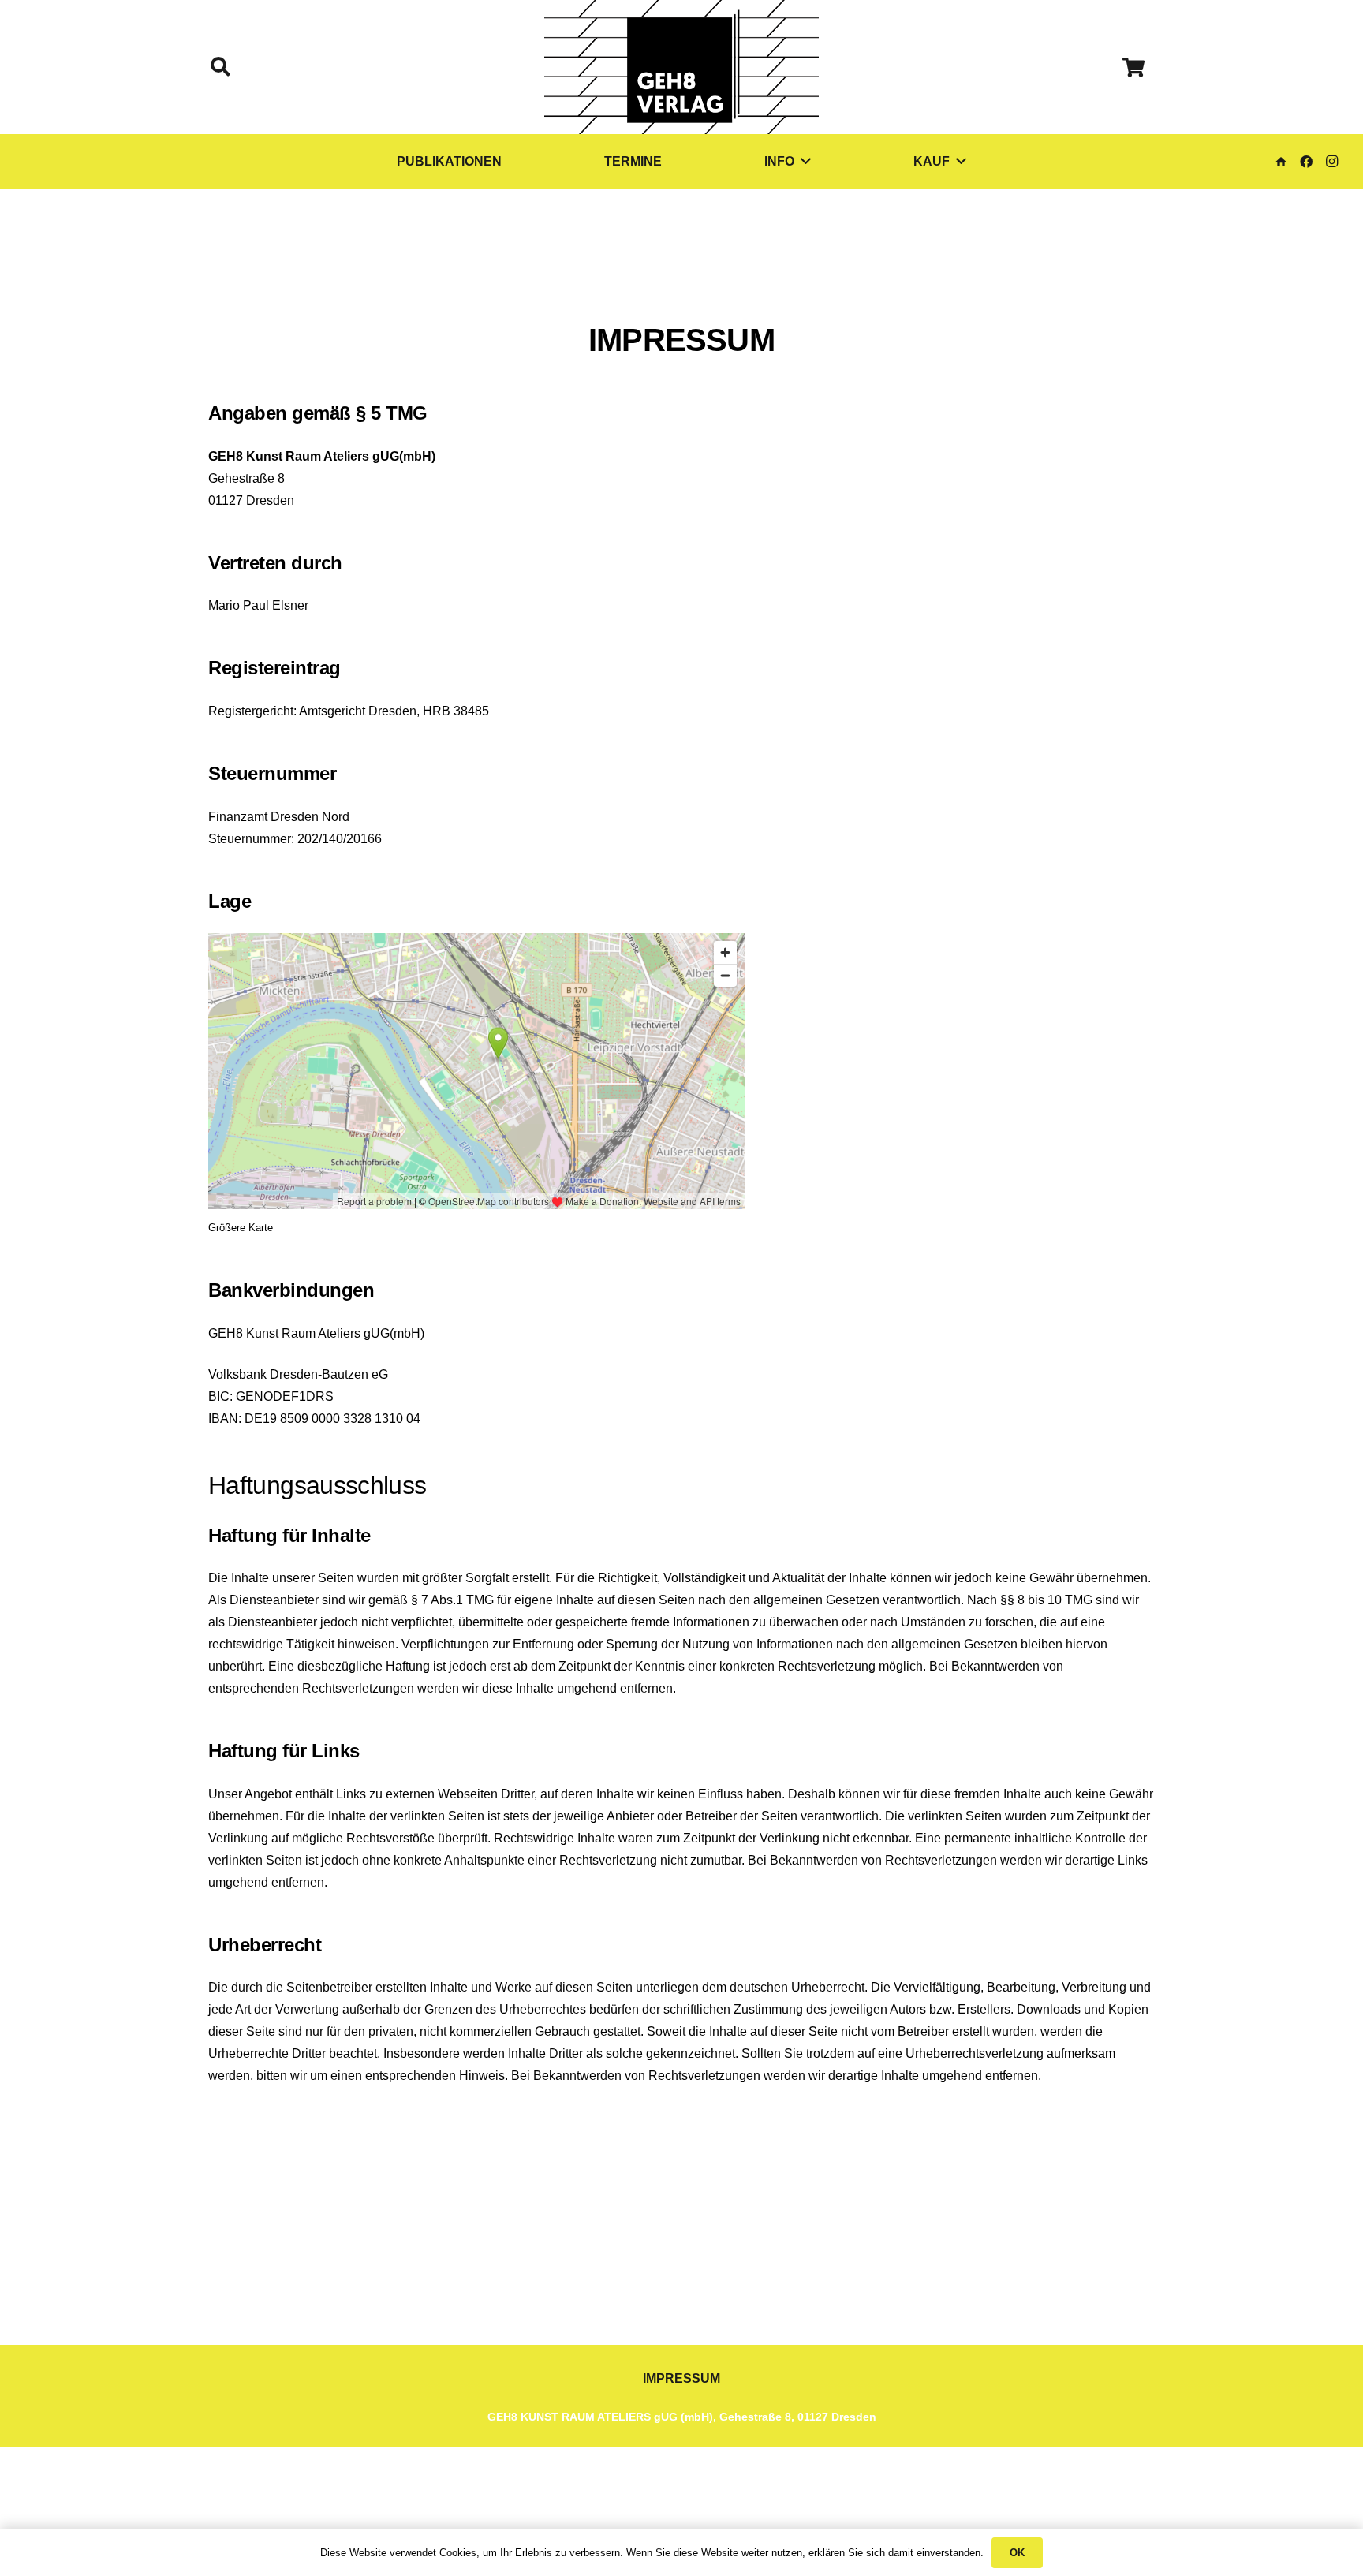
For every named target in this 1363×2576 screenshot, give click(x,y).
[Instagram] (1331, 162)
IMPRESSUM (681, 2378)
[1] (681, 67)
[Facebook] (1306, 162)
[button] (220, 67)
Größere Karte (241, 1228)
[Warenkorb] (1133, 67)
